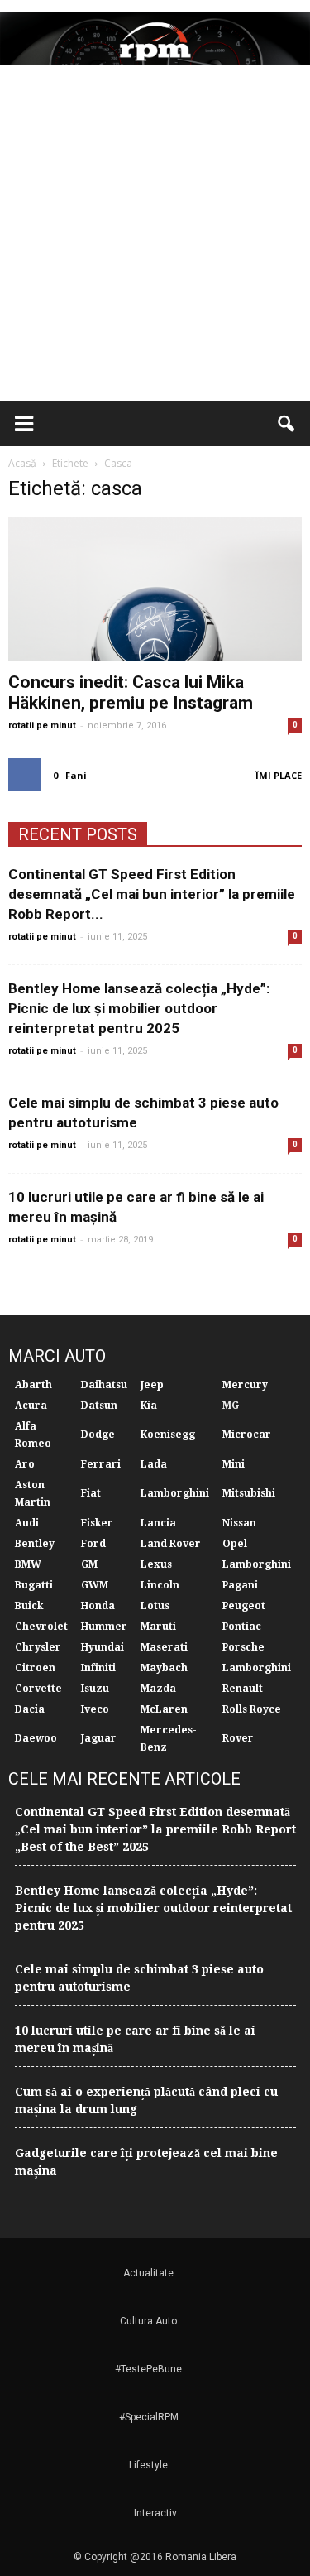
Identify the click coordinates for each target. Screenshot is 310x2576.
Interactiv (155, 2513)
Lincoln (160, 1585)
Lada (154, 1464)
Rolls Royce (252, 1709)
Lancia (158, 1523)
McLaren (164, 1709)
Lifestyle (148, 2465)
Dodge (98, 1435)
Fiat (91, 1493)
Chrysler (38, 1647)
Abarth (33, 1385)
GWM (95, 1585)
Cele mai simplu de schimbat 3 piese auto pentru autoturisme (139, 1978)
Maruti (158, 1627)
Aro (25, 1464)
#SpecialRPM (149, 2417)
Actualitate (148, 2273)
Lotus (155, 1606)
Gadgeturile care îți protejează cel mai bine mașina (146, 2162)
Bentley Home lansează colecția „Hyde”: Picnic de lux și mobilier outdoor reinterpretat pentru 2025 (139, 1008)
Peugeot (244, 1606)
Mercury (245, 1385)
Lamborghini (175, 1493)
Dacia (30, 1709)
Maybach (164, 1668)
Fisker (97, 1523)
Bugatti (34, 1585)
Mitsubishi (249, 1493)
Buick (29, 1606)
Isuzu (95, 1689)
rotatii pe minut (42, 726)
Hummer (104, 1627)
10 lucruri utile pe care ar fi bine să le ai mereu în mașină (135, 2039)
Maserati (164, 1647)
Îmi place (279, 775)
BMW (28, 1564)
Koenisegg (168, 1435)
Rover (238, 1738)
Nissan (239, 1523)
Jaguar (99, 1738)
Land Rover (171, 1544)
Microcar (247, 1435)
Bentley (35, 1544)
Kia (149, 1406)
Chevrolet (41, 1627)
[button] (287, 424)
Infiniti (98, 1668)
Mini (234, 1464)
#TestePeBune (148, 2369)
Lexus (156, 1564)
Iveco (95, 1709)
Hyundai (103, 1647)
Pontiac (242, 1627)
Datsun (99, 1406)
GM (89, 1564)
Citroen (35, 1668)
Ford (93, 1544)
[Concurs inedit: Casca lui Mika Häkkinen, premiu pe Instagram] (155, 589)
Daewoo (36, 1738)
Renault (243, 1689)
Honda (98, 1606)
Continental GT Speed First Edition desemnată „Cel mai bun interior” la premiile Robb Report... (152, 894)
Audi (27, 1523)
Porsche (243, 1647)
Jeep (152, 1385)
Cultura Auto (148, 2321)
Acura (31, 1406)
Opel (235, 1544)
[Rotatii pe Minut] (155, 38)
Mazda (158, 1689)
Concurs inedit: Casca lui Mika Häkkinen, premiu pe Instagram (131, 692)
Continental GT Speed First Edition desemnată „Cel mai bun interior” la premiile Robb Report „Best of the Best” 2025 (155, 1829)
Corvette (38, 1689)
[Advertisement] (155, 238)
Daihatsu (104, 1385)
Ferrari (101, 1464)
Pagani (240, 1585)
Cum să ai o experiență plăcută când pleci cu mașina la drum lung (146, 2100)
